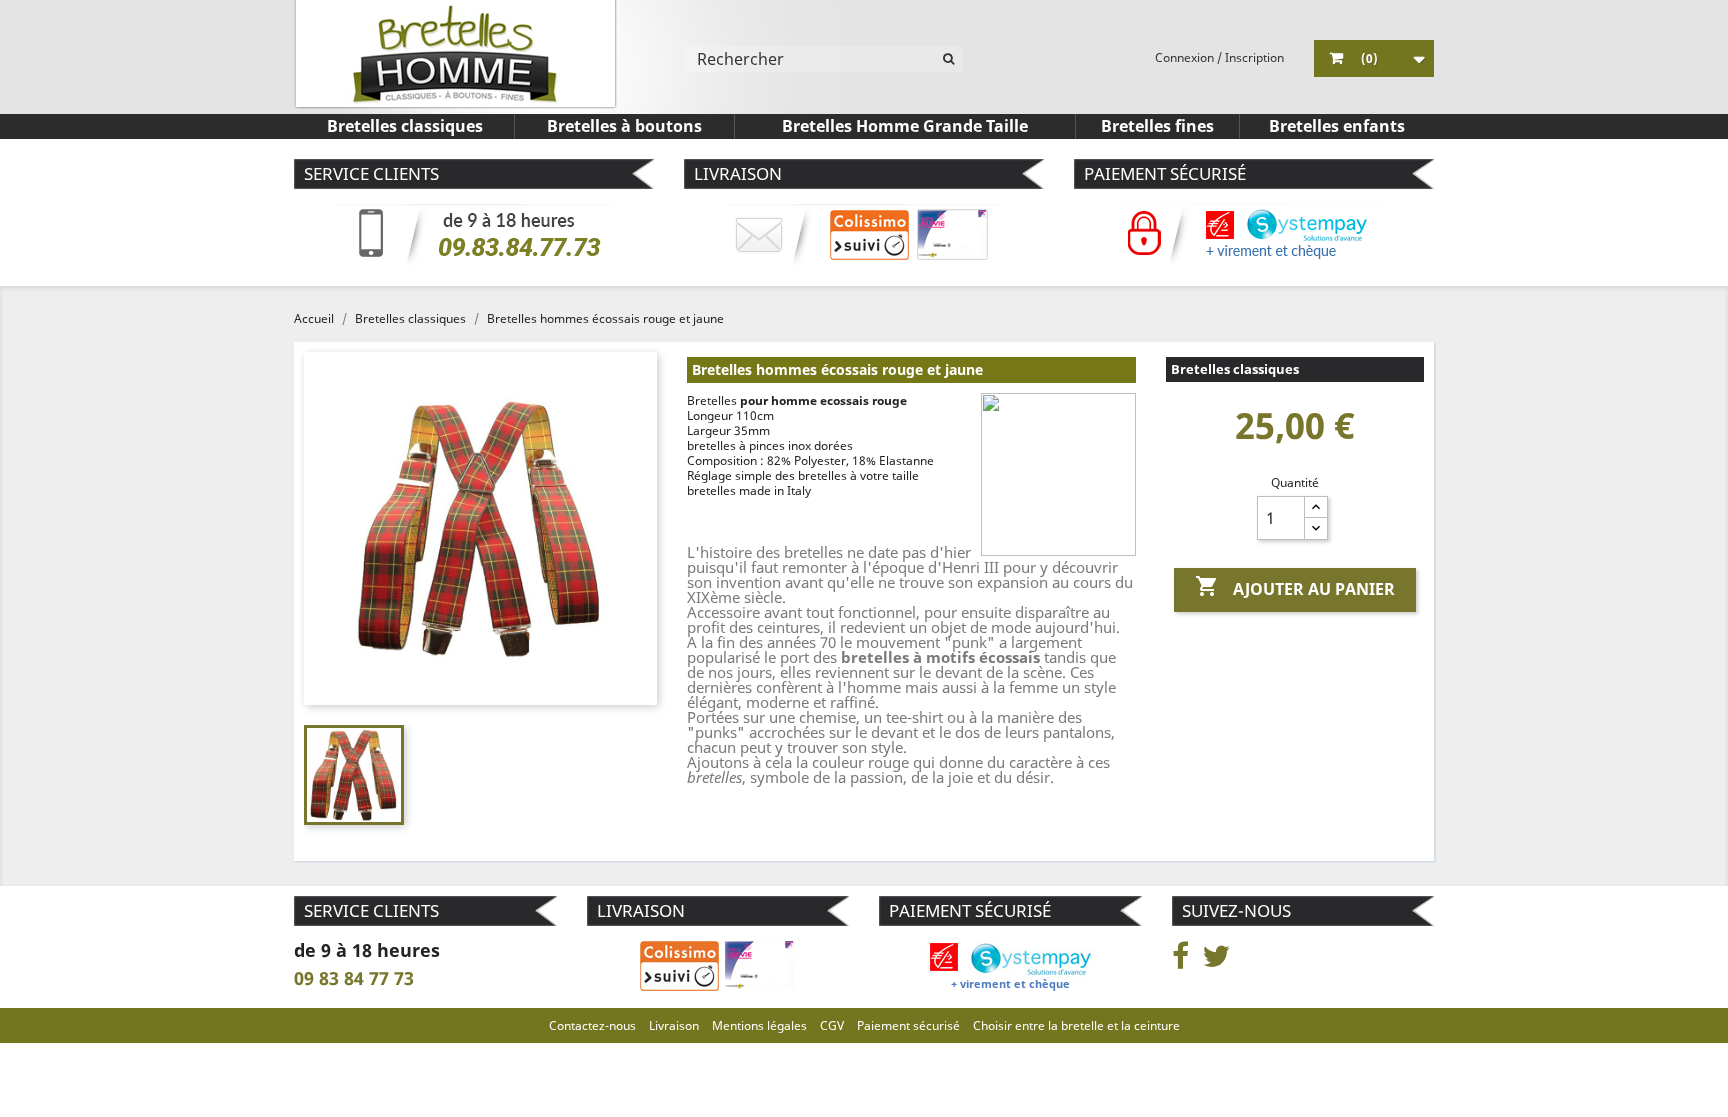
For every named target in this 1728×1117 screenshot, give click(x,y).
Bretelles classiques (405, 126)
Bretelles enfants (1337, 126)
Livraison (674, 1025)
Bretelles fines (1157, 126)
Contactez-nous (592, 1025)
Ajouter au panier (1295, 587)
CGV (832, 1025)
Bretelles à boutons (624, 126)
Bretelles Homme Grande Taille (905, 126)
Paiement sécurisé (908, 1025)
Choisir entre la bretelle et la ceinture (1076, 1025)
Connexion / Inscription (1219, 57)
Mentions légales (759, 1025)
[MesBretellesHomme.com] (455, 54)
